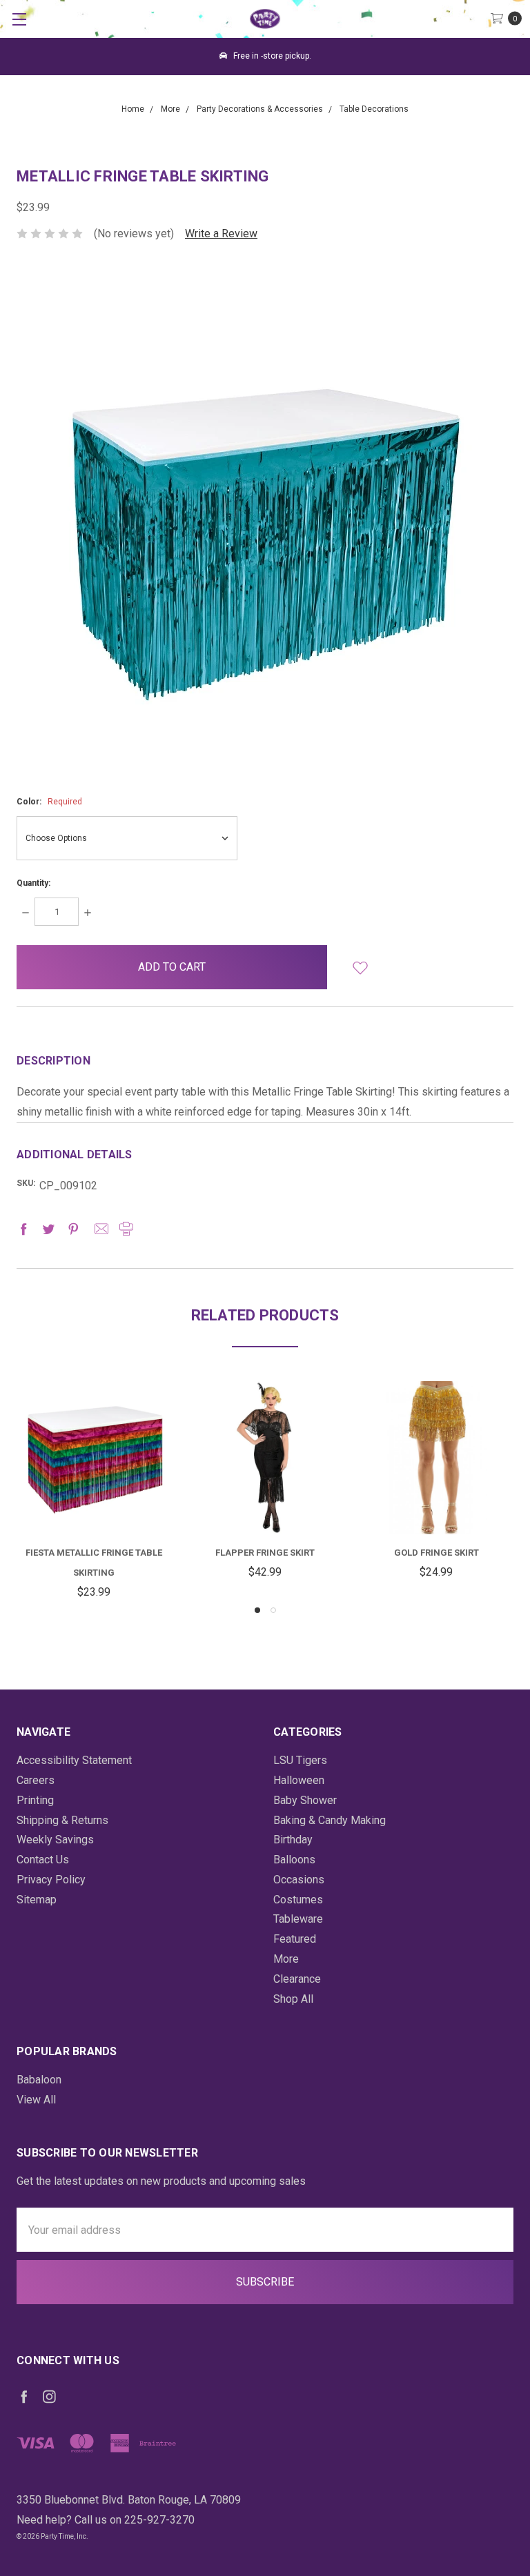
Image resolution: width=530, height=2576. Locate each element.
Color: (49, 802)
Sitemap (37, 1900)
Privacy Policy (51, 1880)
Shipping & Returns (62, 1820)
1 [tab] (257, 1610)
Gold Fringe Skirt (436, 1553)
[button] (360, 967)
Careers (36, 1780)
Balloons (294, 1860)
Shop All (293, 1999)
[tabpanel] (94, 1492)
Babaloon (39, 2080)
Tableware (298, 1919)
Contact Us (43, 1860)
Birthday (293, 1840)
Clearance (297, 1979)
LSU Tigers (300, 1760)
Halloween (299, 1780)
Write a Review (221, 234)
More (286, 1959)
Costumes (298, 1900)
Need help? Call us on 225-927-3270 (106, 2520)
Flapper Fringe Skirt (265, 1553)
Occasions (299, 1880)
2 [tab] (273, 1610)
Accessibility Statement (74, 1760)
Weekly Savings (55, 1840)
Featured (295, 1939)
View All (36, 2100)
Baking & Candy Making (330, 1820)
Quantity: (33, 883)
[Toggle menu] (19, 19)
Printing (35, 1800)
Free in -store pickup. (271, 56)
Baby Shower (305, 1800)
